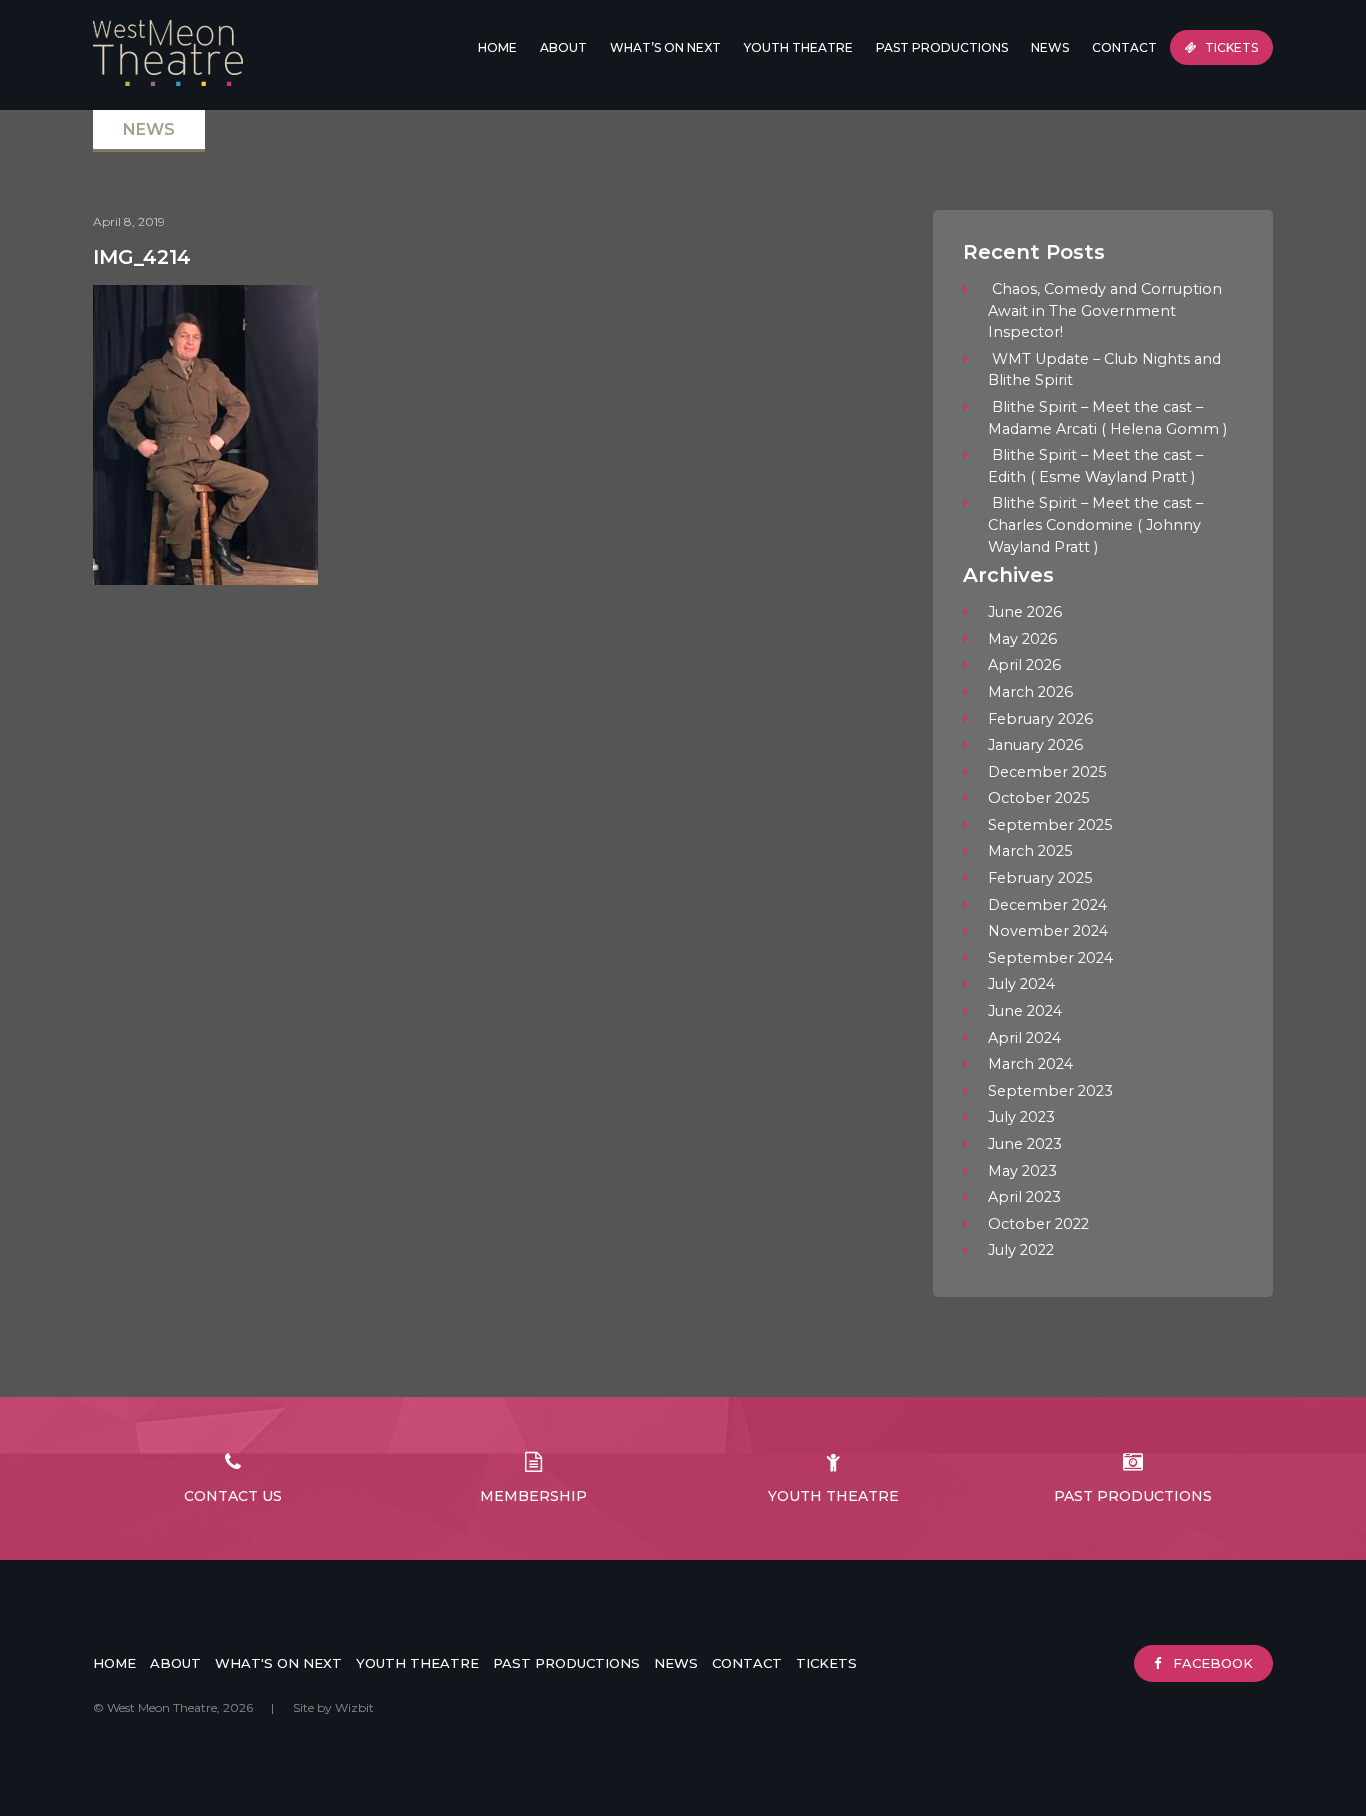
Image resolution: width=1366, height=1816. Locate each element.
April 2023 (1024, 1197)
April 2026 (1024, 665)
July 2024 (1021, 984)
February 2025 (1040, 878)
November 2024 (1048, 931)
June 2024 (1025, 1011)
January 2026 (1035, 745)
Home (497, 47)
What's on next (278, 1663)
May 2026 (1022, 639)
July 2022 (1021, 1250)
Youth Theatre (798, 47)
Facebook (1211, 1663)
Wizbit (354, 1707)
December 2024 (1047, 905)
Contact (1124, 47)
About (175, 1663)
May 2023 (1022, 1171)
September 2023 (1050, 1091)
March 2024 (1030, 1064)
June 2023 (1025, 1144)
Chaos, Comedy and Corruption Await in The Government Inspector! (1105, 310)
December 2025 (1047, 772)
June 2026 (1025, 612)
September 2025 (1050, 825)
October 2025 (1038, 798)
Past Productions (942, 47)
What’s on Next (665, 47)
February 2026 (1040, 719)
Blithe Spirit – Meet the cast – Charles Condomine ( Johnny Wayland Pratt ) (1095, 524)
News (1050, 47)
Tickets (1230, 47)
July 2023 (1021, 1117)
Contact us (233, 1496)
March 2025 (1030, 851)
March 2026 (1030, 692)
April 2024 (1024, 1038)
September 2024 (1050, 958)
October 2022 (1038, 1224)
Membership (533, 1496)
